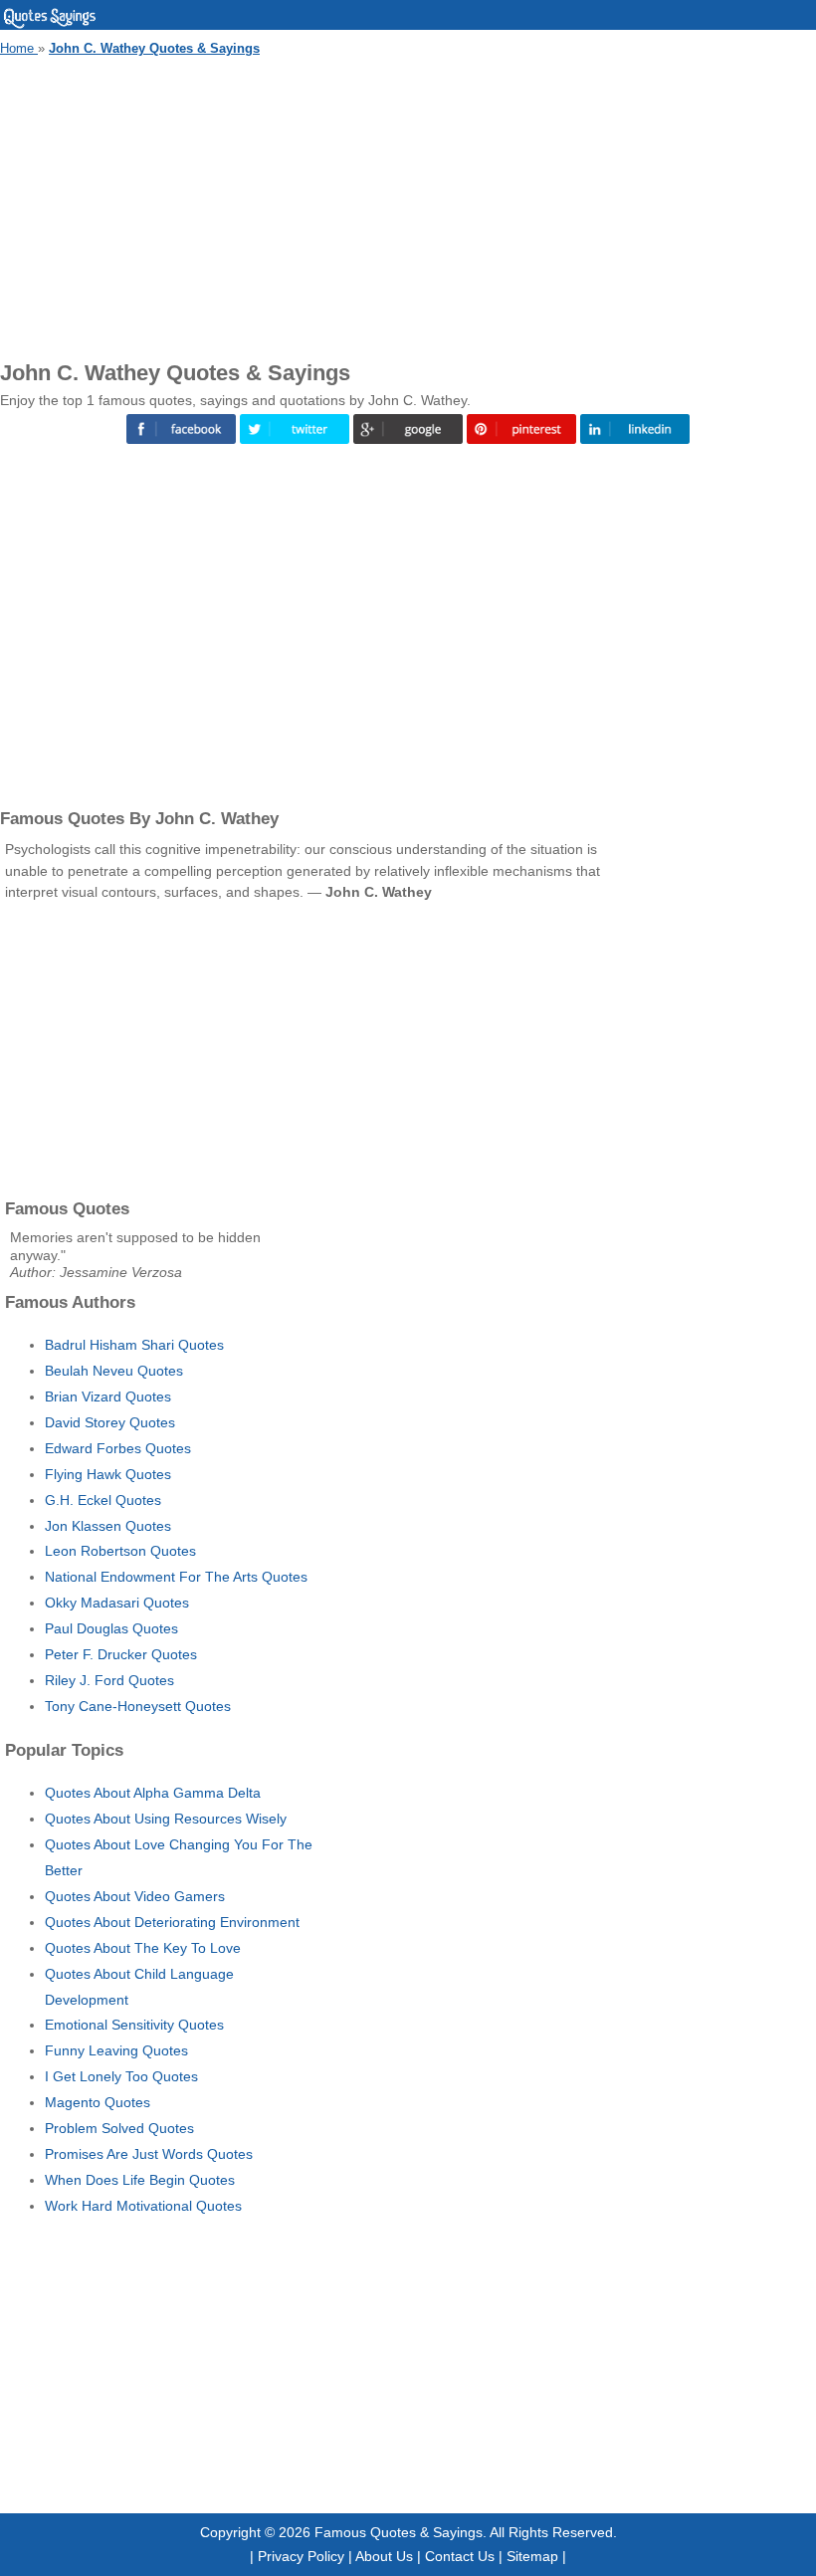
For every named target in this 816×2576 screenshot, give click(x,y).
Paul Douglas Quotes (111, 1628)
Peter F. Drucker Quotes (121, 1654)
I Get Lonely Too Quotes (121, 2076)
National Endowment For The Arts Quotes (176, 1577)
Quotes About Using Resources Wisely (166, 1819)
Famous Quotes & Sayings (399, 2532)
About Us (384, 2556)
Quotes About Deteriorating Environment (172, 1922)
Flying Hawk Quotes (108, 1474)
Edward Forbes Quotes (118, 1448)
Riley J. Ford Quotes (109, 1680)
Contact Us (460, 2556)
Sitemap (532, 2556)
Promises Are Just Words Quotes (149, 2154)
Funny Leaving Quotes (116, 2050)
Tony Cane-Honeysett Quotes (138, 1706)
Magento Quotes (98, 2102)
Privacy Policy (301, 2556)
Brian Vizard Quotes (108, 1396)
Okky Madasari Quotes (117, 1603)
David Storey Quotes (110, 1422)
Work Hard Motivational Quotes (143, 2206)
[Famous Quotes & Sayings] (50, 25)
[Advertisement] (408, 205)
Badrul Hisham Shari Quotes (134, 1345)
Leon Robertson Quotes (120, 1551)
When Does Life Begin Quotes (140, 2180)
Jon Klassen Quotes (108, 1526)
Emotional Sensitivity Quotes (134, 2025)
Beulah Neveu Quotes (114, 1371)
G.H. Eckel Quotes (103, 1500)
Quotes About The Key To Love (143, 1948)
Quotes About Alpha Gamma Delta (153, 1793)
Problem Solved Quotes (119, 2128)
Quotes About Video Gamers (135, 1896)
